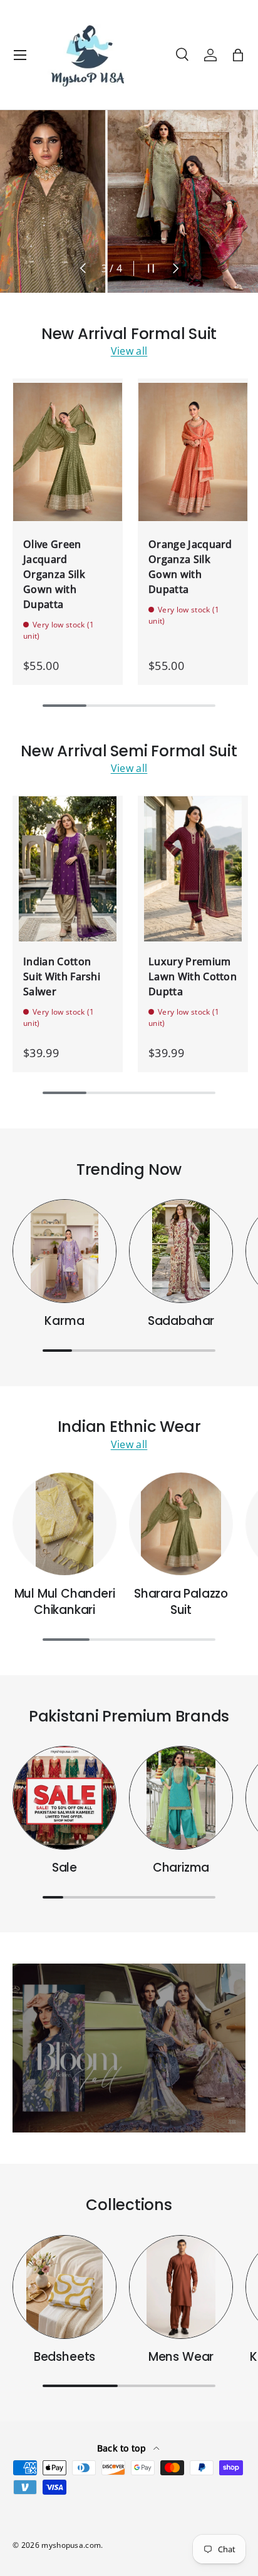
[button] (238, 55)
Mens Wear (181, 2357)
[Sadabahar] (181, 1251)
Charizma (181, 1868)
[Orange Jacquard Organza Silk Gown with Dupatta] (193, 452)
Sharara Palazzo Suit (181, 1602)
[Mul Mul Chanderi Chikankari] (64, 1524)
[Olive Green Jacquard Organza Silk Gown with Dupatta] (68, 452)
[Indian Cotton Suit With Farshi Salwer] (68, 869)
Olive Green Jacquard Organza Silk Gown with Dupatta (54, 574)
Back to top (123, 2448)
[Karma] (64, 1251)
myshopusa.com (71, 2545)
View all (129, 351)
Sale (64, 1868)
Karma (64, 1321)
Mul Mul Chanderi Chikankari (65, 1602)
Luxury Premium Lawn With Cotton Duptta (193, 976)
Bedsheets (64, 2357)
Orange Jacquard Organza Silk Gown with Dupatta (190, 567)
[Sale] (64, 1798)
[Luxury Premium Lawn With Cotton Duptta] (193, 869)
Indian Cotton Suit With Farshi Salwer (62, 976)
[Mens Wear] (181, 2287)
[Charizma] (181, 1798)
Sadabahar (181, 1321)
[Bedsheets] (64, 2287)
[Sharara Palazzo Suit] (181, 1524)
